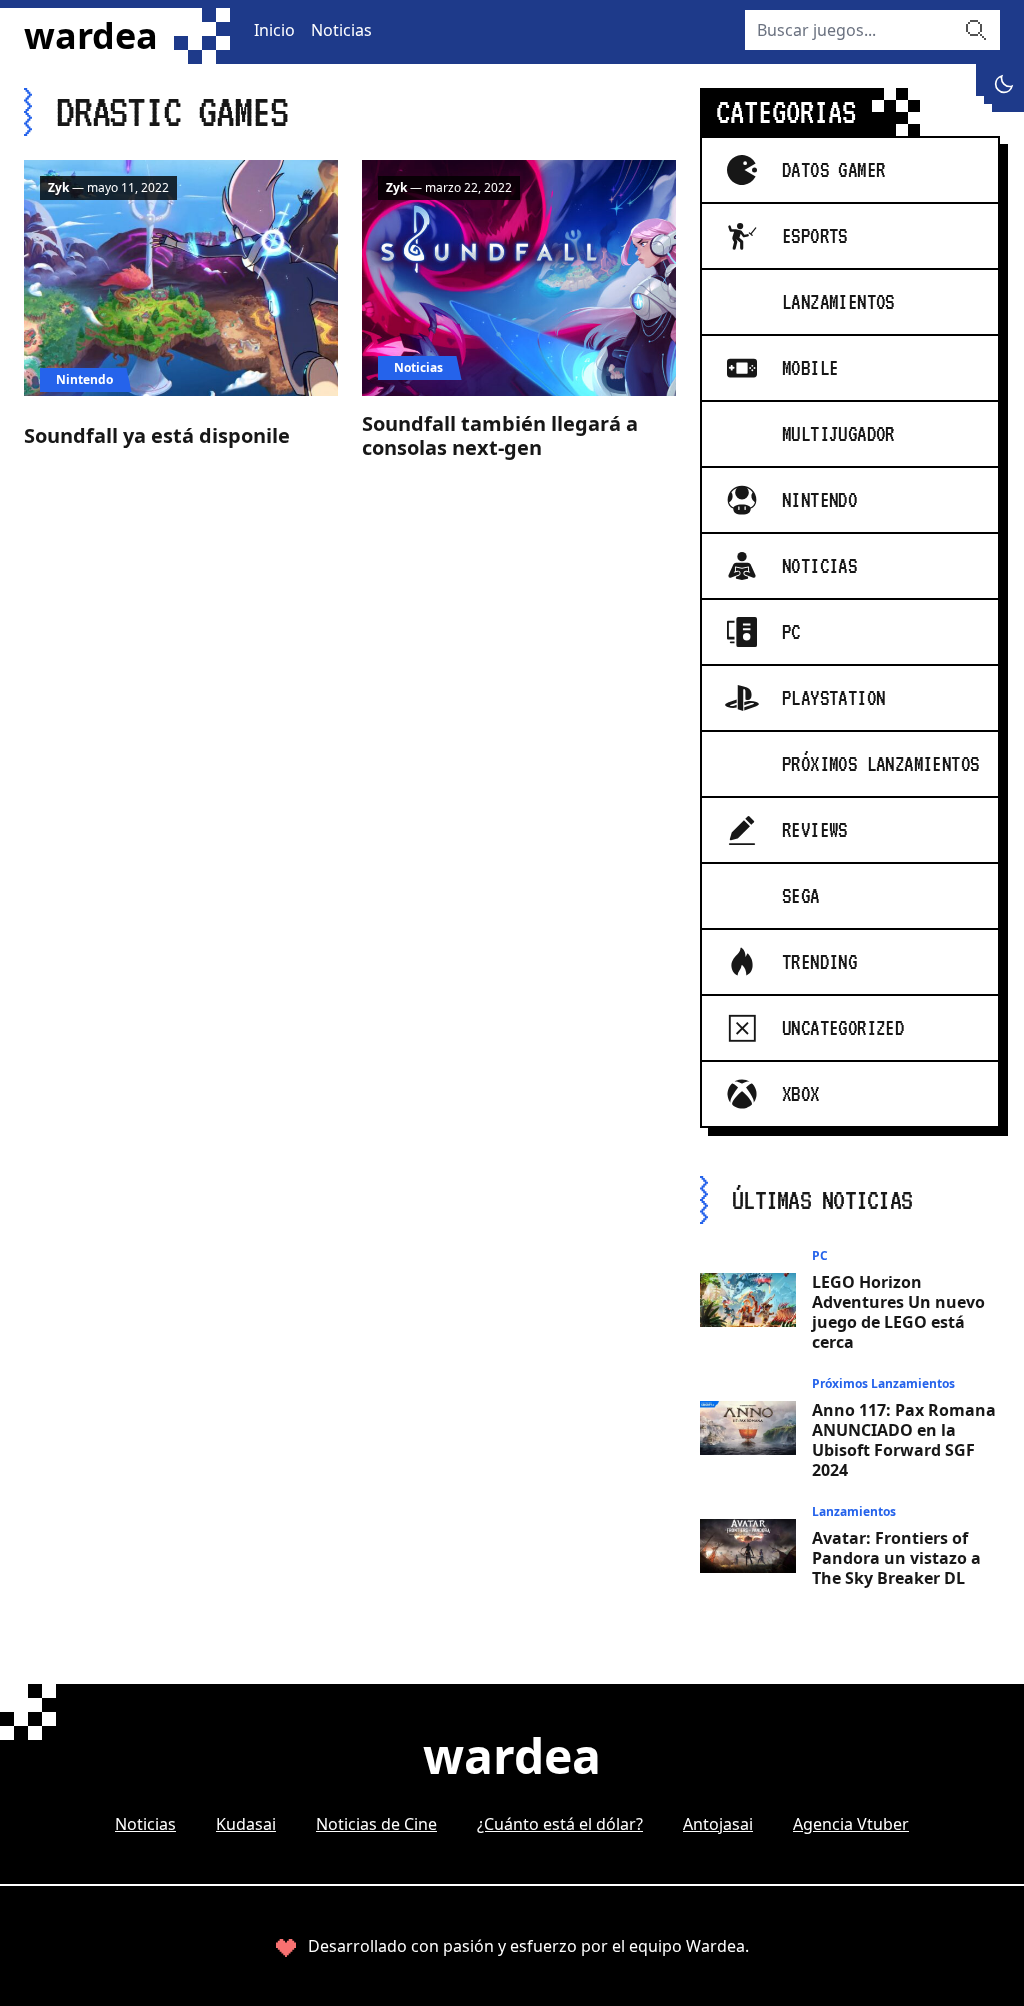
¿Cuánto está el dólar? (560, 1824)
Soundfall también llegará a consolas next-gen (500, 435)
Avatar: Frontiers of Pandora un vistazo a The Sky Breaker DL (896, 1558)
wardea (91, 36)
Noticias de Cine (376, 1824)
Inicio (274, 30)
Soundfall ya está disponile (157, 435)
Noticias (341, 30)
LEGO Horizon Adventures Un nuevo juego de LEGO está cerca (898, 1312)
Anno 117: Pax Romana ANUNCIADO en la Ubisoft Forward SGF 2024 (904, 1440)
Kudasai (246, 1824)
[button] (1004, 84)
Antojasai (718, 1824)
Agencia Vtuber (851, 1824)
